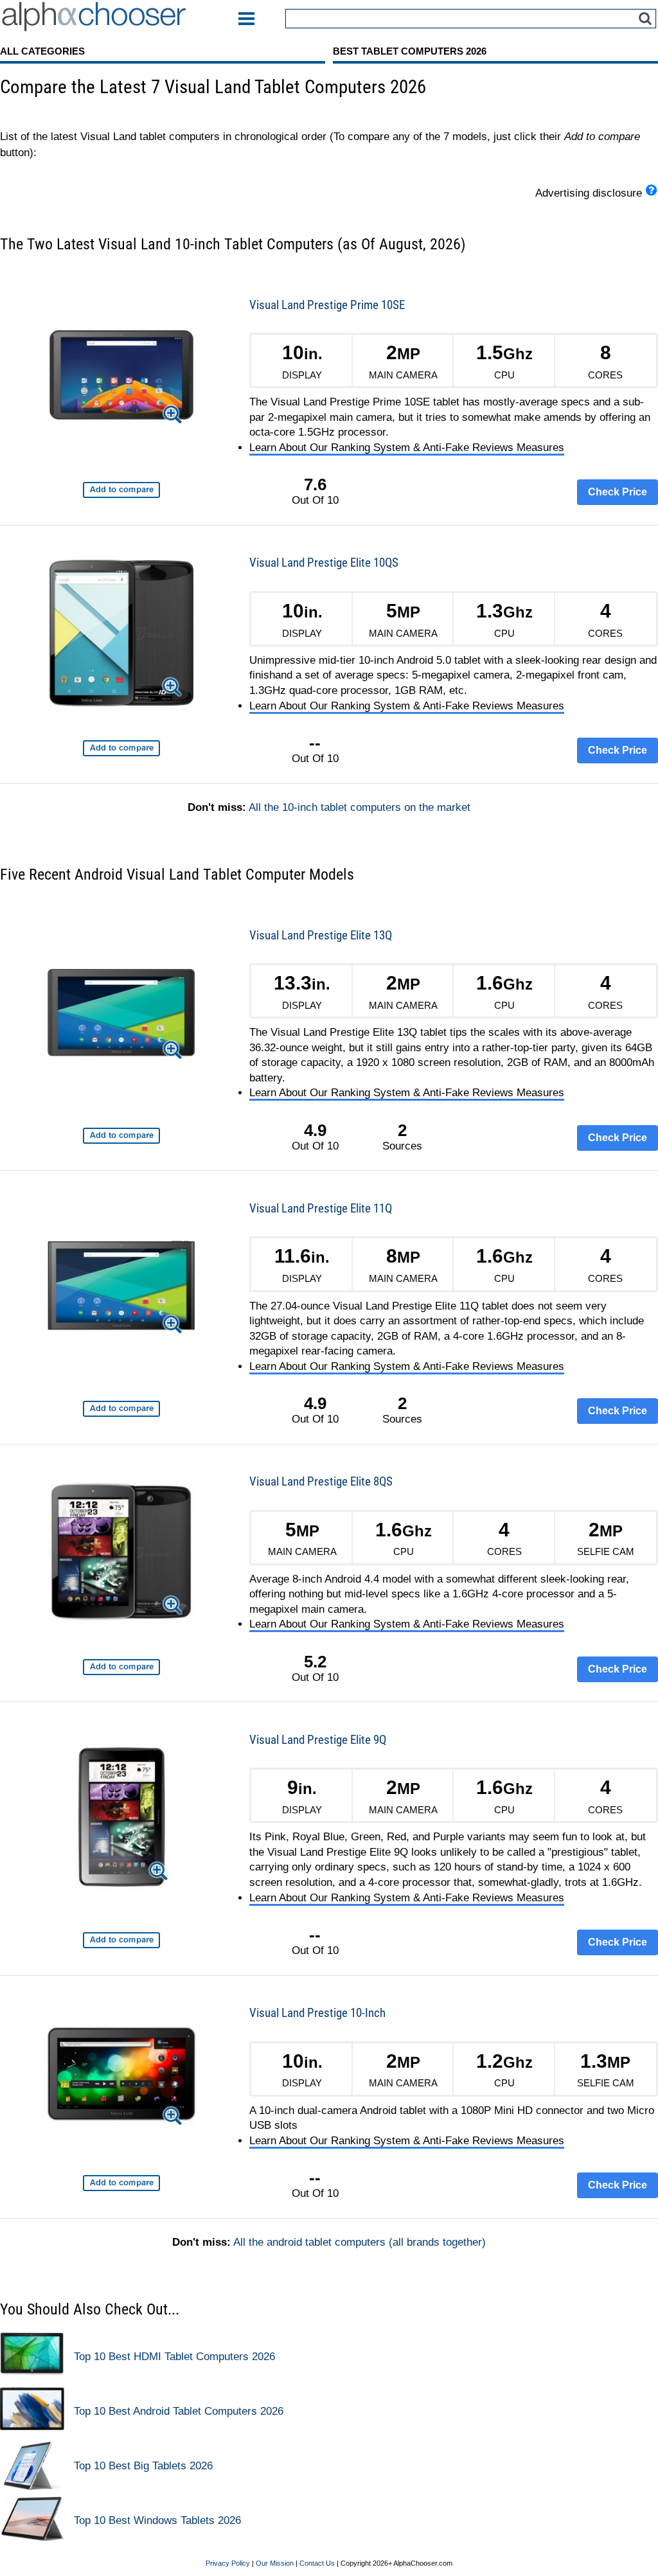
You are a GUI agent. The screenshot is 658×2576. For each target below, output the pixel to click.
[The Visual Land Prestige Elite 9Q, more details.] (122, 1819)
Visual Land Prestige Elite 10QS (324, 563)
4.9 (315, 1130)
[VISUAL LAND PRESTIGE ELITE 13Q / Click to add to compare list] (121, 1136)
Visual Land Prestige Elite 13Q (321, 935)
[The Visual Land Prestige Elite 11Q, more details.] (121, 1288)
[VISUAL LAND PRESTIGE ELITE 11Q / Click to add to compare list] (121, 1409)
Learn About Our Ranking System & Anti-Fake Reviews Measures (407, 448)
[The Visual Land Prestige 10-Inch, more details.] (121, 2077)
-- (315, 743)
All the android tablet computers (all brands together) (360, 2242)
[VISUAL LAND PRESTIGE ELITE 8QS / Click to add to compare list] (121, 1667)
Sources (402, 1137)
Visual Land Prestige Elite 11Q (321, 1208)
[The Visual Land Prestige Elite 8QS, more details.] (121, 1554)
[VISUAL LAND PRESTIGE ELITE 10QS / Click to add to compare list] (121, 748)
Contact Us (317, 2563)
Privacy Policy (228, 2563)
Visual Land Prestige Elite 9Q (318, 1740)
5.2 (315, 1662)
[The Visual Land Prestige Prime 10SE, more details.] (121, 377)
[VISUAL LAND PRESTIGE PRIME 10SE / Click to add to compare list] (121, 490)
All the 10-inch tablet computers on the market (360, 807)
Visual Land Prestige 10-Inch (317, 2013)
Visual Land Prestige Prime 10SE (327, 305)
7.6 (315, 484)
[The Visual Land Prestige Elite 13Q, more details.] (121, 1015)
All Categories (42, 51)
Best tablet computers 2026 (410, 51)
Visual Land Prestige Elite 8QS (321, 1481)
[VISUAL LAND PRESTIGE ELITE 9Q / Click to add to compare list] (121, 1940)
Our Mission (275, 2563)
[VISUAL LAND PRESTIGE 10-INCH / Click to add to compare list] (121, 2183)
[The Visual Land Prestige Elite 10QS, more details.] (121, 635)
